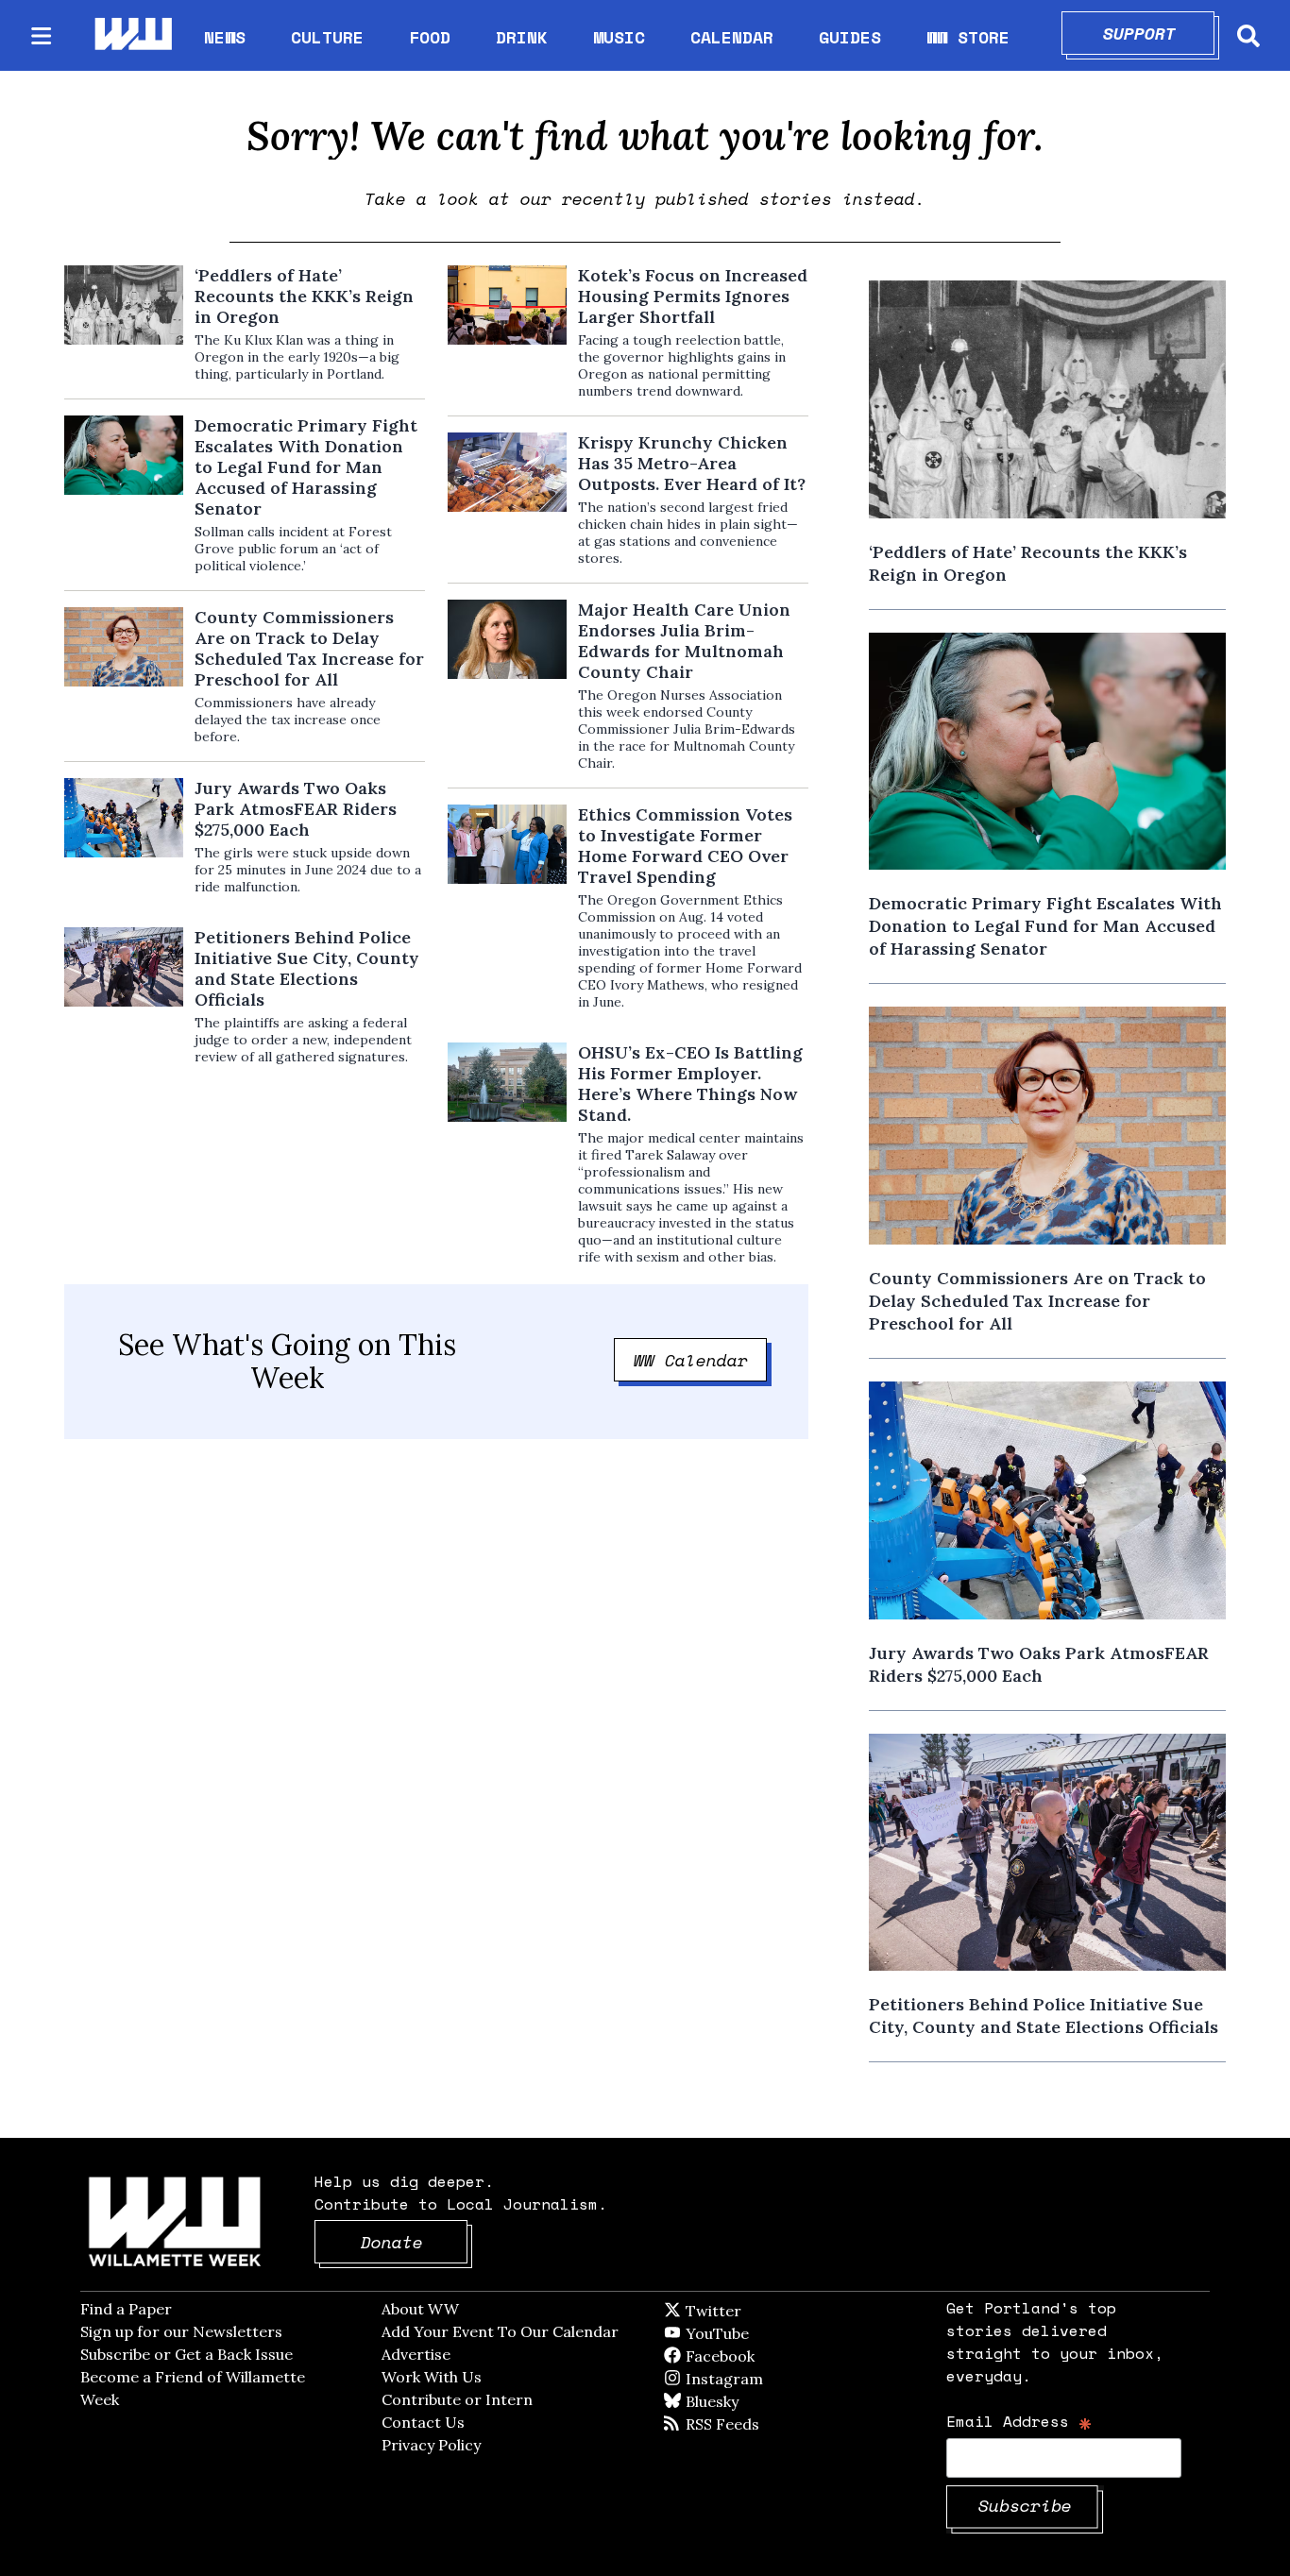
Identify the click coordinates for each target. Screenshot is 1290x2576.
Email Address (1019, 2421)
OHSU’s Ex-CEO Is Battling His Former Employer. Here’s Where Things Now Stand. (690, 1084)
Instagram (763, 2379)
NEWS (225, 37)
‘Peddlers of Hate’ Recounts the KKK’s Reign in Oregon (304, 297)
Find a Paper (126, 2309)
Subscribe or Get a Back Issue (187, 2354)
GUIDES (850, 37)
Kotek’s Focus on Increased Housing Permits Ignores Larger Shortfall (693, 297)
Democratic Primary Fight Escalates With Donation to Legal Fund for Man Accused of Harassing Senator (306, 467)
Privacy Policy (431, 2445)
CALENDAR (732, 37)
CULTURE (327, 37)
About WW (420, 2309)
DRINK (522, 37)
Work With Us (432, 2377)
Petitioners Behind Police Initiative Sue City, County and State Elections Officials (307, 969)
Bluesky (739, 2401)
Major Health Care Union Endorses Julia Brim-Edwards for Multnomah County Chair (684, 641)
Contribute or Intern (457, 2399)
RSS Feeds (754, 2424)
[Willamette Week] (132, 35)
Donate (415, 2242)
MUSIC (619, 37)
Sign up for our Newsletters (181, 2331)
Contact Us (423, 2422)
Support (1159, 33)
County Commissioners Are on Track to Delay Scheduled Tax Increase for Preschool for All (309, 649)
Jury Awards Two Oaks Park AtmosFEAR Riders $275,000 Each (296, 809)
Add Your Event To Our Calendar (500, 2331)
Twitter (759, 2311)
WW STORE (968, 37)
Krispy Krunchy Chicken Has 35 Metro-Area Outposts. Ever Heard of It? (692, 464)
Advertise (416, 2354)
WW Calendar (701, 1360)
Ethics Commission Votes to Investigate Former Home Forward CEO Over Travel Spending (685, 846)
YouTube (749, 2333)
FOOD (430, 37)
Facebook (774, 2356)
